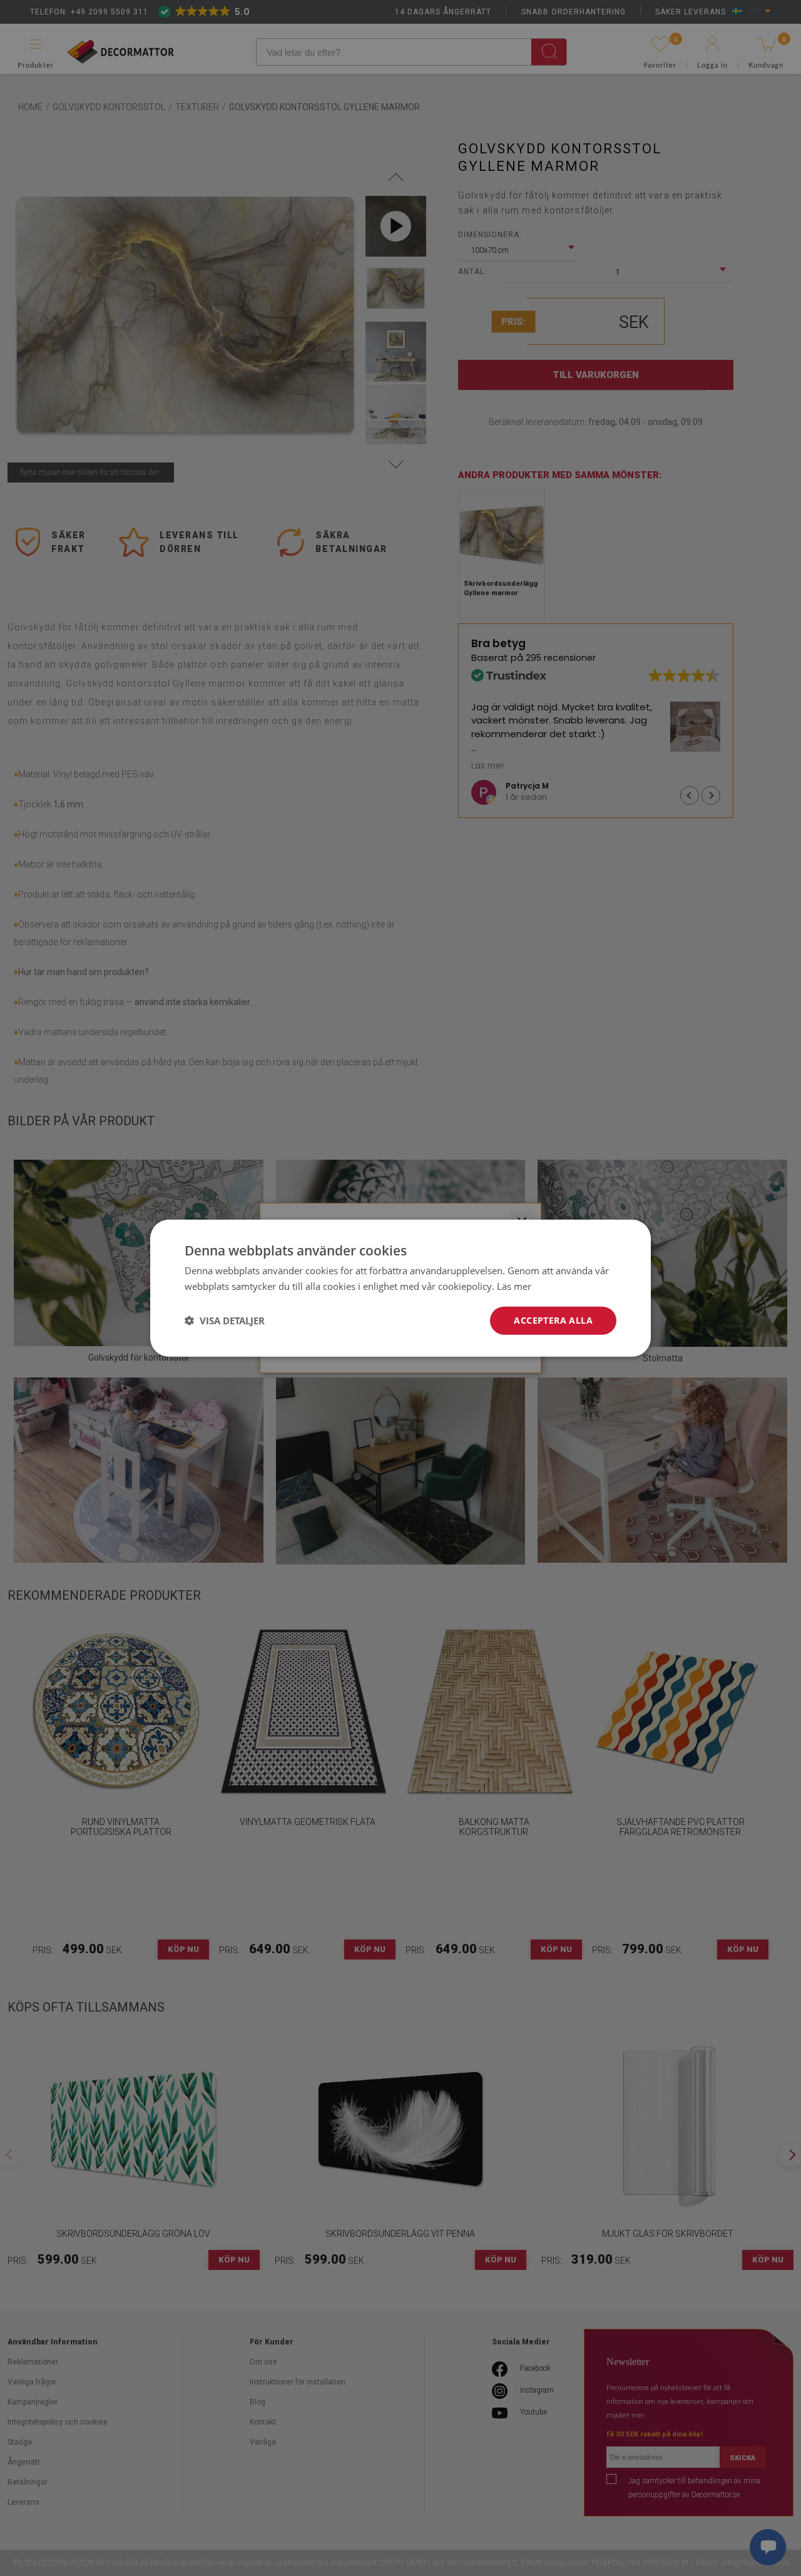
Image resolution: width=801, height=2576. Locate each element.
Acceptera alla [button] (553, 1320)
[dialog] (400, 1288)
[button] (225, 1321)
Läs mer (514, 1286)
